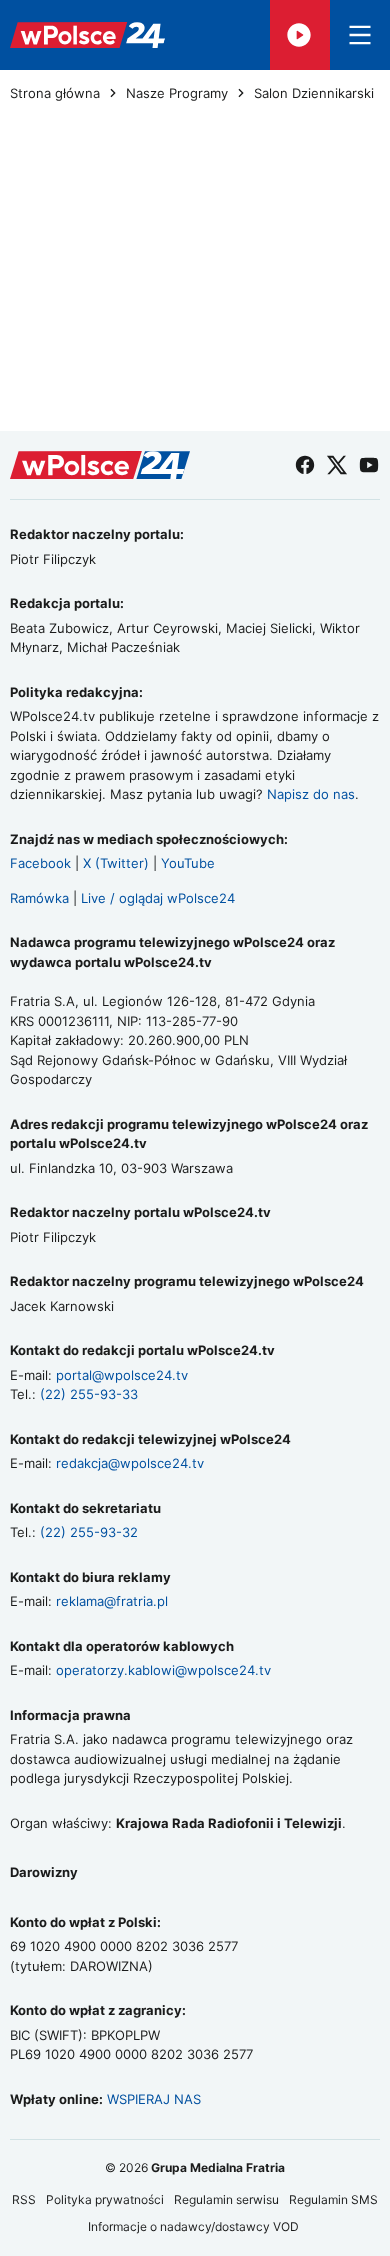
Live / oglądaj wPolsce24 (158, 898)
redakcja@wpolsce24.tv (130, 1463)
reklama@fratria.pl (112, 1601)
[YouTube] (369, 465)
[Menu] (360, 35)
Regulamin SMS (333, 2199)
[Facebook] (305, 465)
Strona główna (55, 93)
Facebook (40, 863)
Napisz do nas (311, 794)
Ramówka (39, 898)
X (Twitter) (116, 863)
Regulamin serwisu (226, 2199)
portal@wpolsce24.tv (122, 1375)
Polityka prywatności (105, 2199)
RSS (24, 2199)
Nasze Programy (177, 93)
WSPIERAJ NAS (154, 2099)
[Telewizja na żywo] (300, 35)
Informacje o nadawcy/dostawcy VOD (195, 2226)
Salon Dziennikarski (314, 93)
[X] (337, 465)
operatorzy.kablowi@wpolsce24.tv (163, 1670)
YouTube (188, 863)
